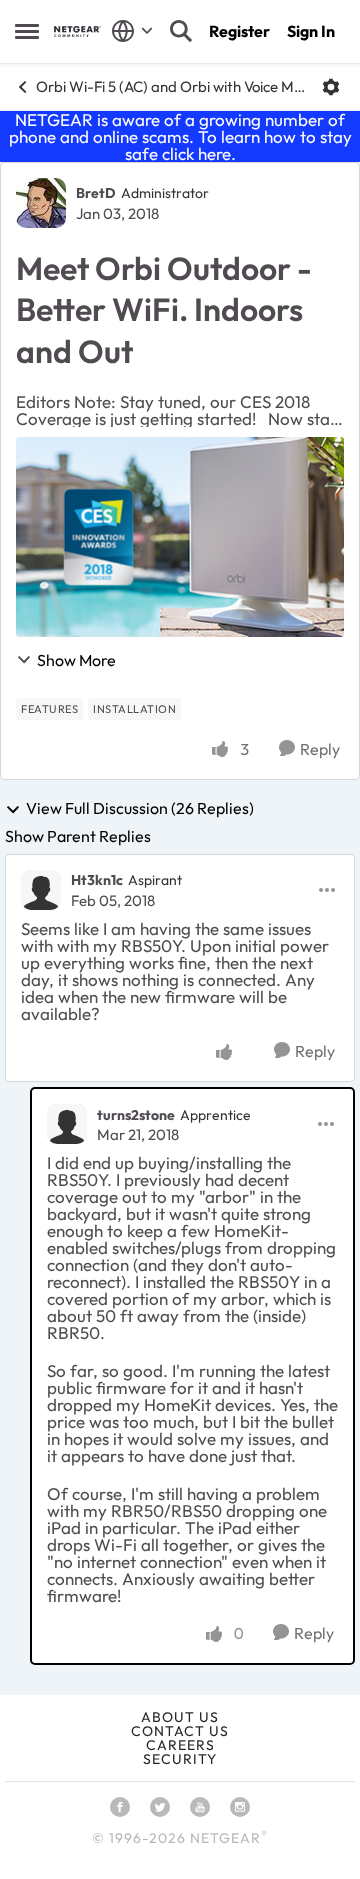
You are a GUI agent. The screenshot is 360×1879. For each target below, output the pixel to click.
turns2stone (136, 1115)
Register (239, 31)
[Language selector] (132, 31)
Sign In (311, 31)
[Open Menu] (331, 87)
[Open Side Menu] (27, 31)
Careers (180, 1745)
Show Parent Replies (78, 836)
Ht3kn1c (97, 880)
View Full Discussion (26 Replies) (140, 809)
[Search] (181, 31)
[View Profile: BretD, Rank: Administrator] (41, 203)
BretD (96, 193)
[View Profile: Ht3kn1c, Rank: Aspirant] (41, 890)
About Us (180, 1717)
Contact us (180, 1731)
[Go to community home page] (77, 31)
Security (180, 1759)
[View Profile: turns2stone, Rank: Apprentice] (67, 1124)
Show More (76, 660)
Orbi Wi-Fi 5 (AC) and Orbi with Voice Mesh (171, 86)
